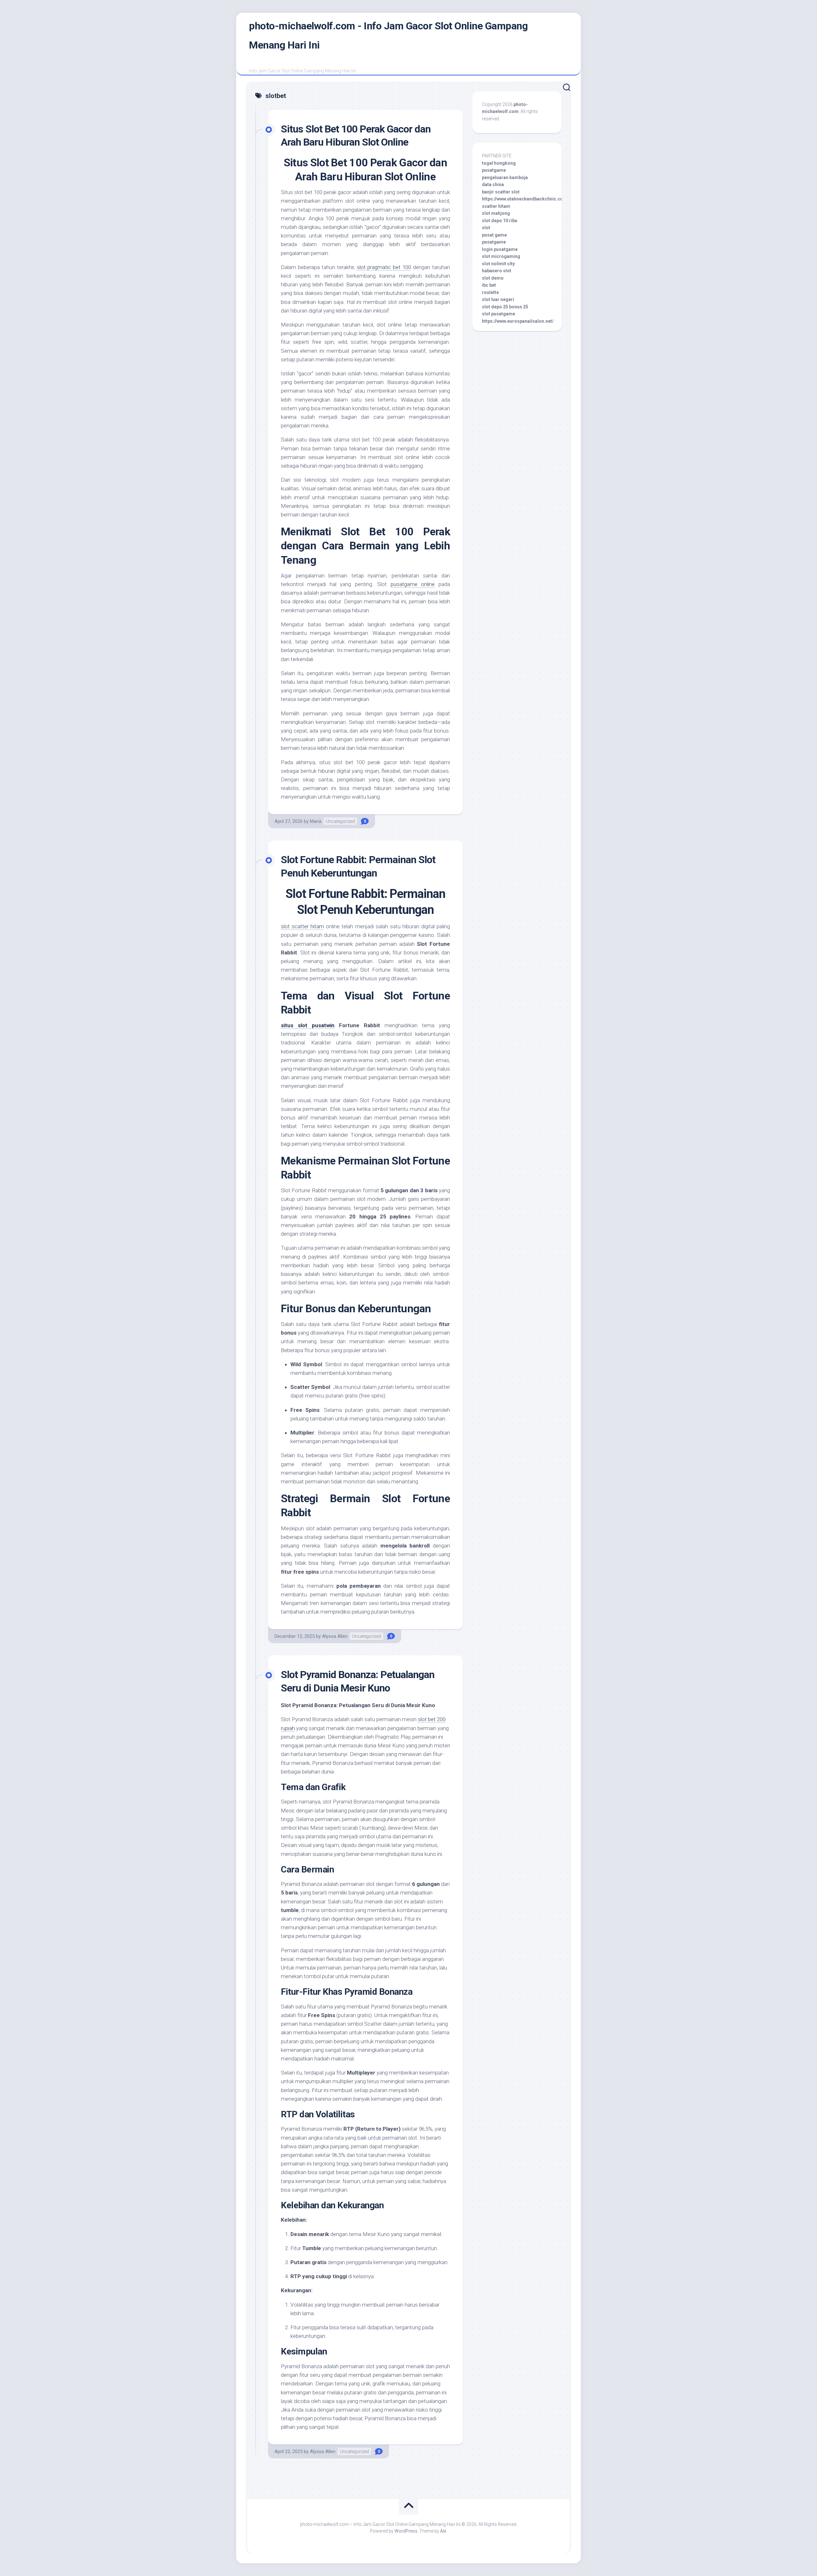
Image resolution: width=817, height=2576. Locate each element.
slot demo (493, 278)
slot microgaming (501, 256)
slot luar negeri (498, 299)
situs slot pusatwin (308, 1025)
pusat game (494, 235)
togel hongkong (499, 163)
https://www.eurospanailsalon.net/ (518, 321)
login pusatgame (500, 249)
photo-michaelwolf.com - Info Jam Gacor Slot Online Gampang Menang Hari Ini (388, 35)
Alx (443, 2531)
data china (493, 185)
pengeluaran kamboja (505, 177)
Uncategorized (340, 821)
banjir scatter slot (501, 192)
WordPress (406, 2531)
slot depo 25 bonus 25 (505, 307)
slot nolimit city (498, 264)
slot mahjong (496, 213)
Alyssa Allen (335, 1636)
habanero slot (497, 271)
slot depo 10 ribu (500, 221)
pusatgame (494, 170)
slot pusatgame (498, 314)
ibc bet (489, 285)
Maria (316, 821)
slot (486, 228)
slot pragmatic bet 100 (384, 267)
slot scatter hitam (302, 926)
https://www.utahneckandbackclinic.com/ (525, 199)
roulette (490, 292)
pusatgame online (413, 584)
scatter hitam (496, 206)
